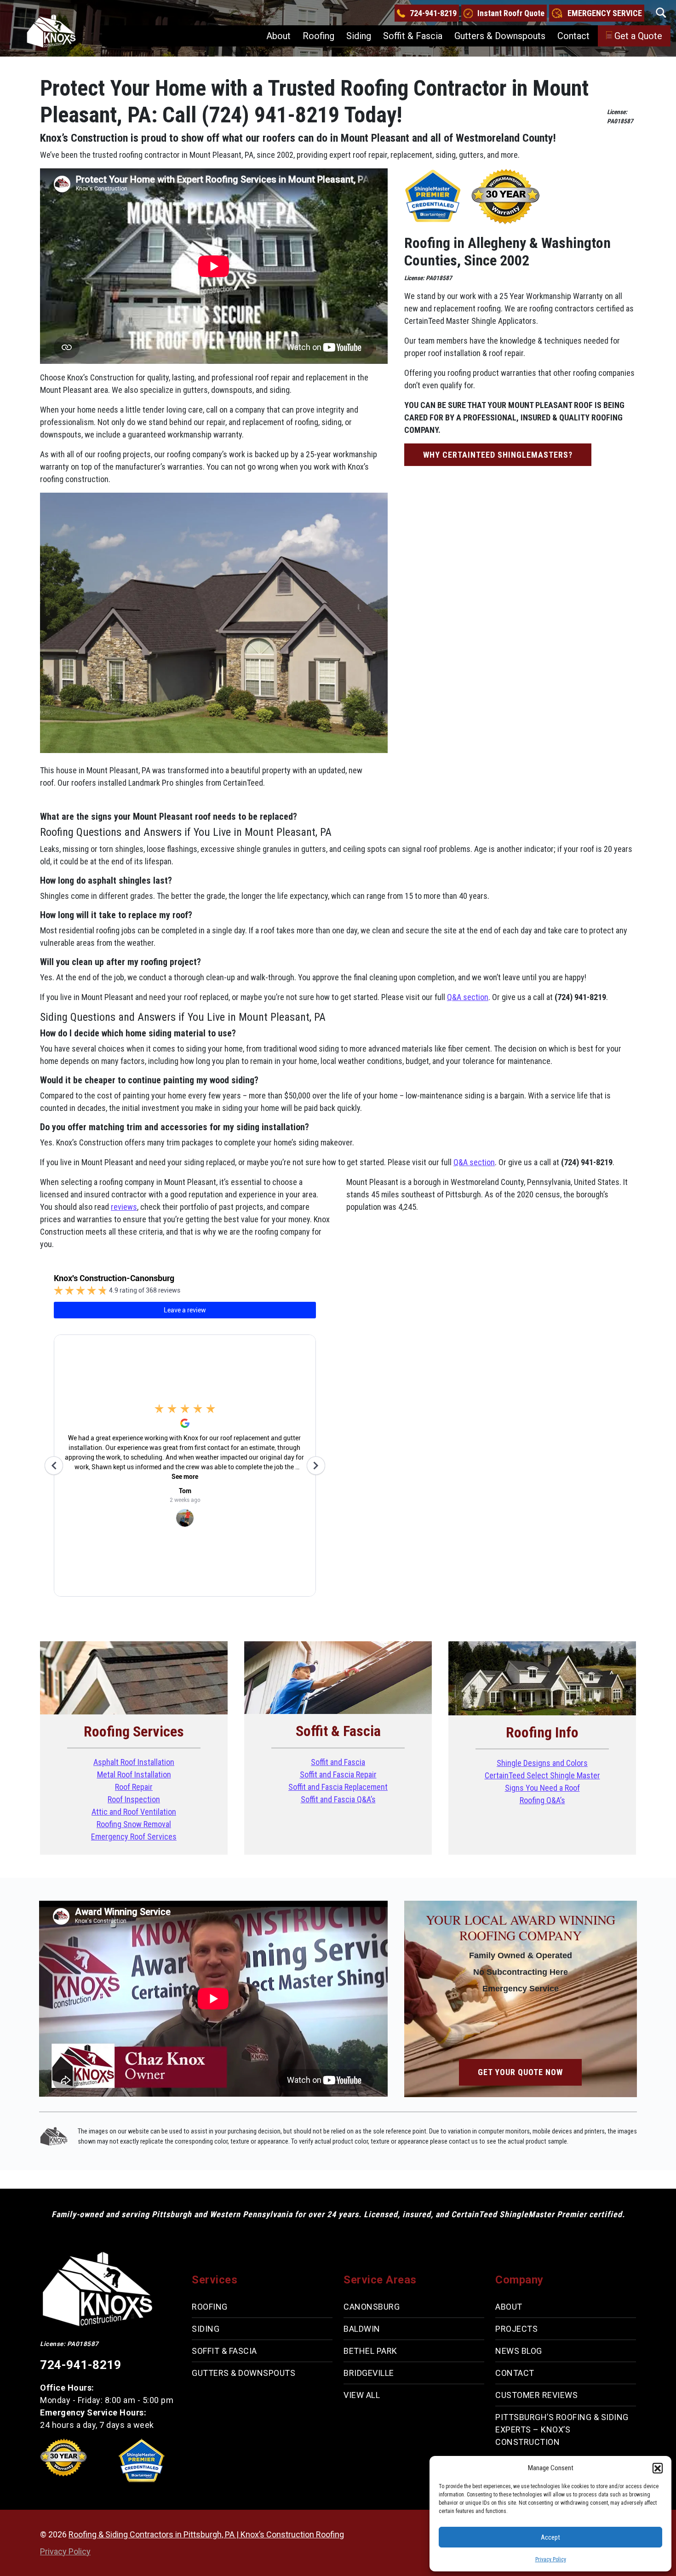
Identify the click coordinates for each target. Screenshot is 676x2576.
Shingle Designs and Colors (542, 1763)
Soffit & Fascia (413, 36)
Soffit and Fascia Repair (338, 1774)
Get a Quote (638, 36)
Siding (359, 36)
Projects (516, 2329)
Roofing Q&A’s (542, 1800)
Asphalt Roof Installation (134, 1762)
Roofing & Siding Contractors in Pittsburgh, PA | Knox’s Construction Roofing (206, 2534)
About (278, 36)
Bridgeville (369, 2373)
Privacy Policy (551, 2559)
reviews (124, 1207)
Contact (573, 36)
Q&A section (468, 997)
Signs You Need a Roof (542, 1788)
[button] (658, 2468)
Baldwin (362, 2329)
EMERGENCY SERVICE (605, 13)
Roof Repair (134, 1787)
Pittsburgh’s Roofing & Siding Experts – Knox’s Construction (562, 2429)
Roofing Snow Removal (134, 1824)
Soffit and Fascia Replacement (338, 1787)
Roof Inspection (134, 1799)
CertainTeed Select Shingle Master (542, 1775)
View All (362, 2395)
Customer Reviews (536, 2395)
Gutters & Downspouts (500, 36)
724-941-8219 (433, 13)
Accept (550, 2537)
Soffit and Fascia (338, 1762)
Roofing (318, 36)
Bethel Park (370, 2351)
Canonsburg (372, 2307)
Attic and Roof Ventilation (134, 1812)
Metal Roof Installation (134, 1774)
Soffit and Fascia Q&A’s (338, 1799)
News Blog (519, 2351)
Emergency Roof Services (134, 1837)
